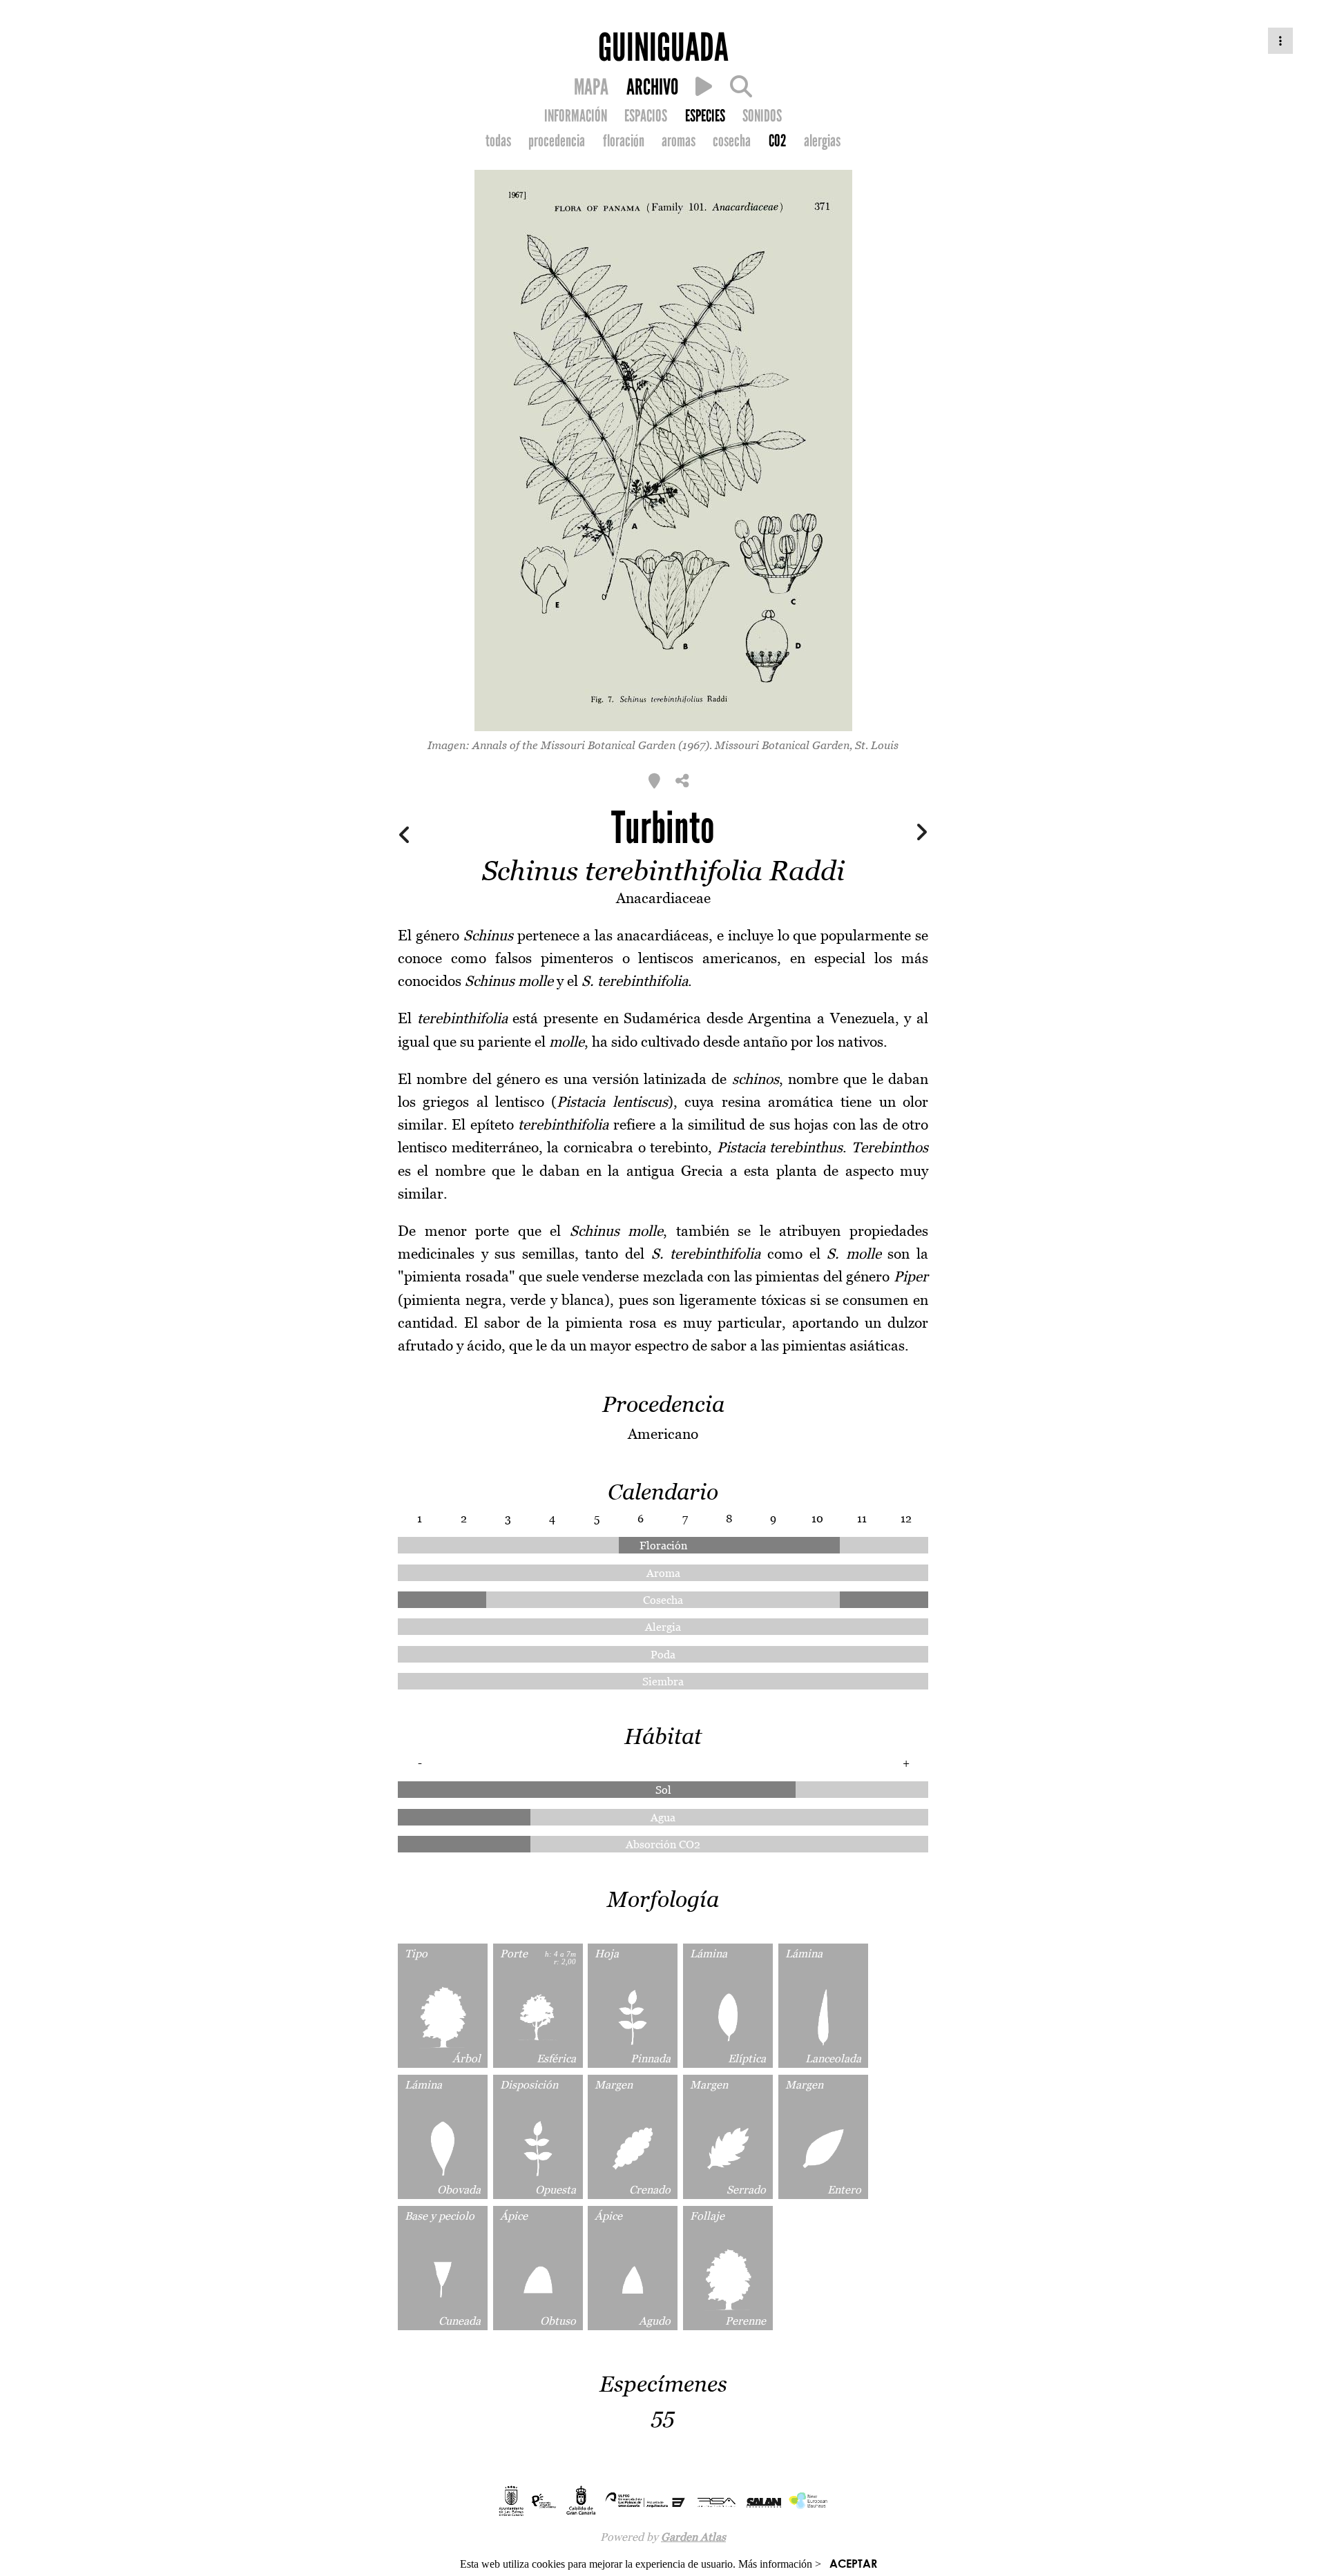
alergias (822, 141)
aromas (679, 141)
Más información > (780, 2564)
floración (624, 141)
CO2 (778, 141)
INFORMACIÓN (576, 116)
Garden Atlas (693, 2537)
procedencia (557, 141)
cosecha (732, 141)
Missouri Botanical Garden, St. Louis (807, 745)
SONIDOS (762, 116)
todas (498, 141)
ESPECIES (705, 116)
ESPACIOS (646, 116)
